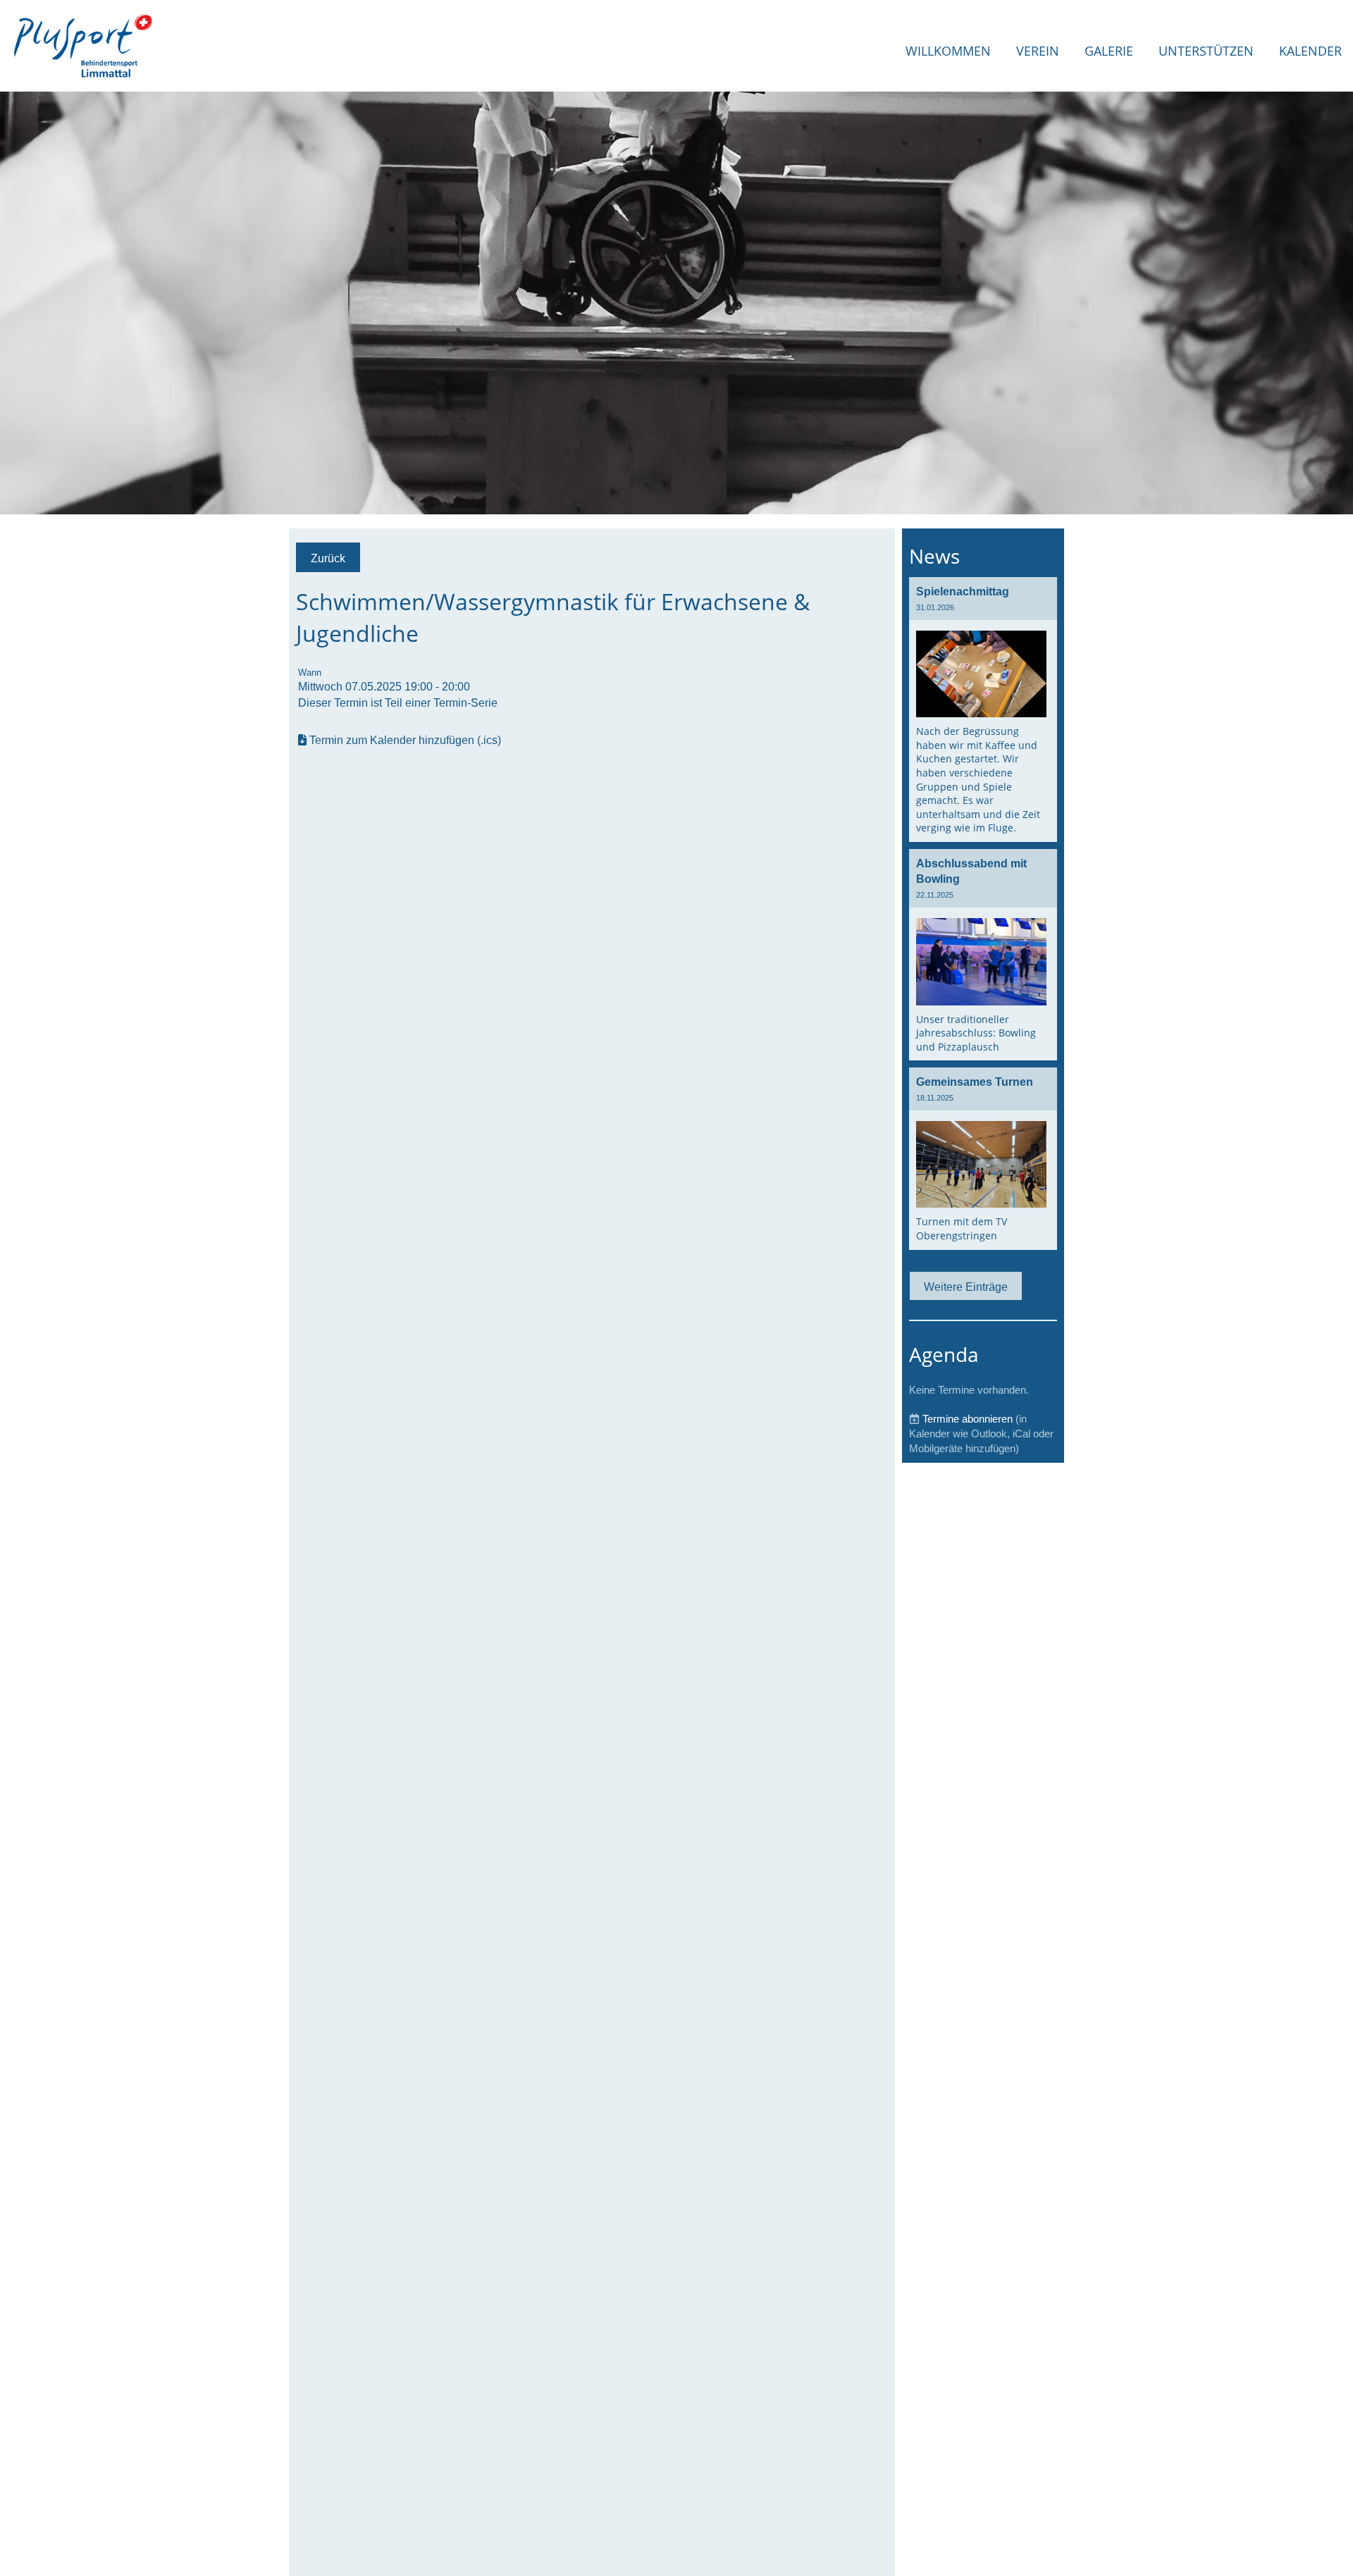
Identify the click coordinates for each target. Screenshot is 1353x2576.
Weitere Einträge (966, 1287)
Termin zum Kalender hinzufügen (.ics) (405, 740)
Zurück (328, 558)
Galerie (1109, 51)
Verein (1038, 51)
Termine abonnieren (968, 1419)
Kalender (1310, 51)
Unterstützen (1206, 51)
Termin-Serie (465, 702)
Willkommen (948, 51)
